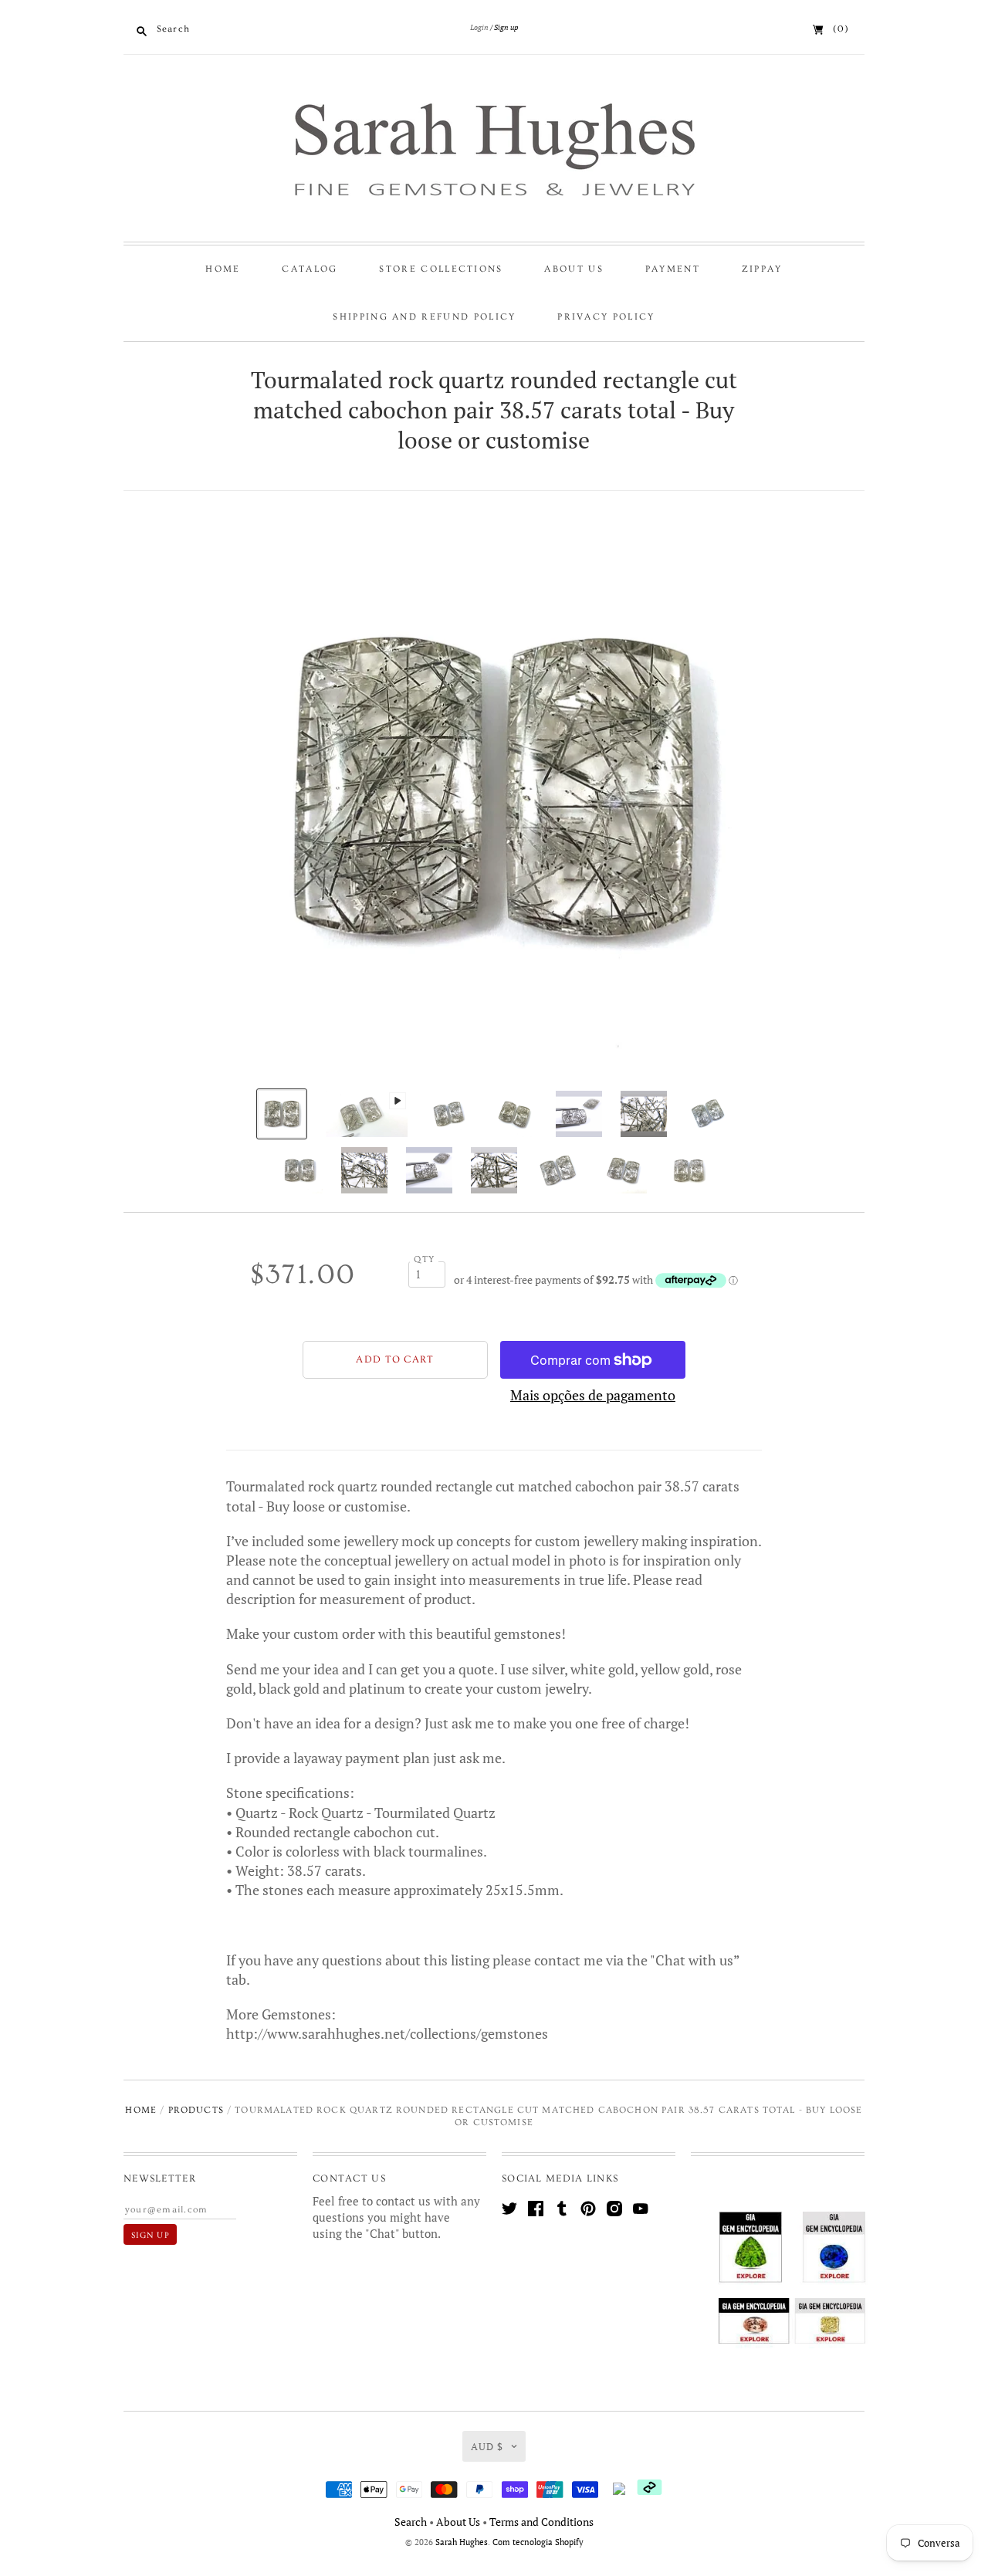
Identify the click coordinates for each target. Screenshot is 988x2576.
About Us (574, 269)
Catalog (310, 269)
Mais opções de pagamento (593, 1395)
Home (223, 269)
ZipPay (762, 269)
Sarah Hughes (462, 2542)
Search (411, 2522)
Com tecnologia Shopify (538, 2542)
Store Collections (441, 269)
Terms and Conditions (541, 2522)
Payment (673, 269)
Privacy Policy (606, 317)
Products (196, 2110)
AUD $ (487, 2446)
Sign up (506, 27)
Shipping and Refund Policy (424, 317)
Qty (424, 1259)
